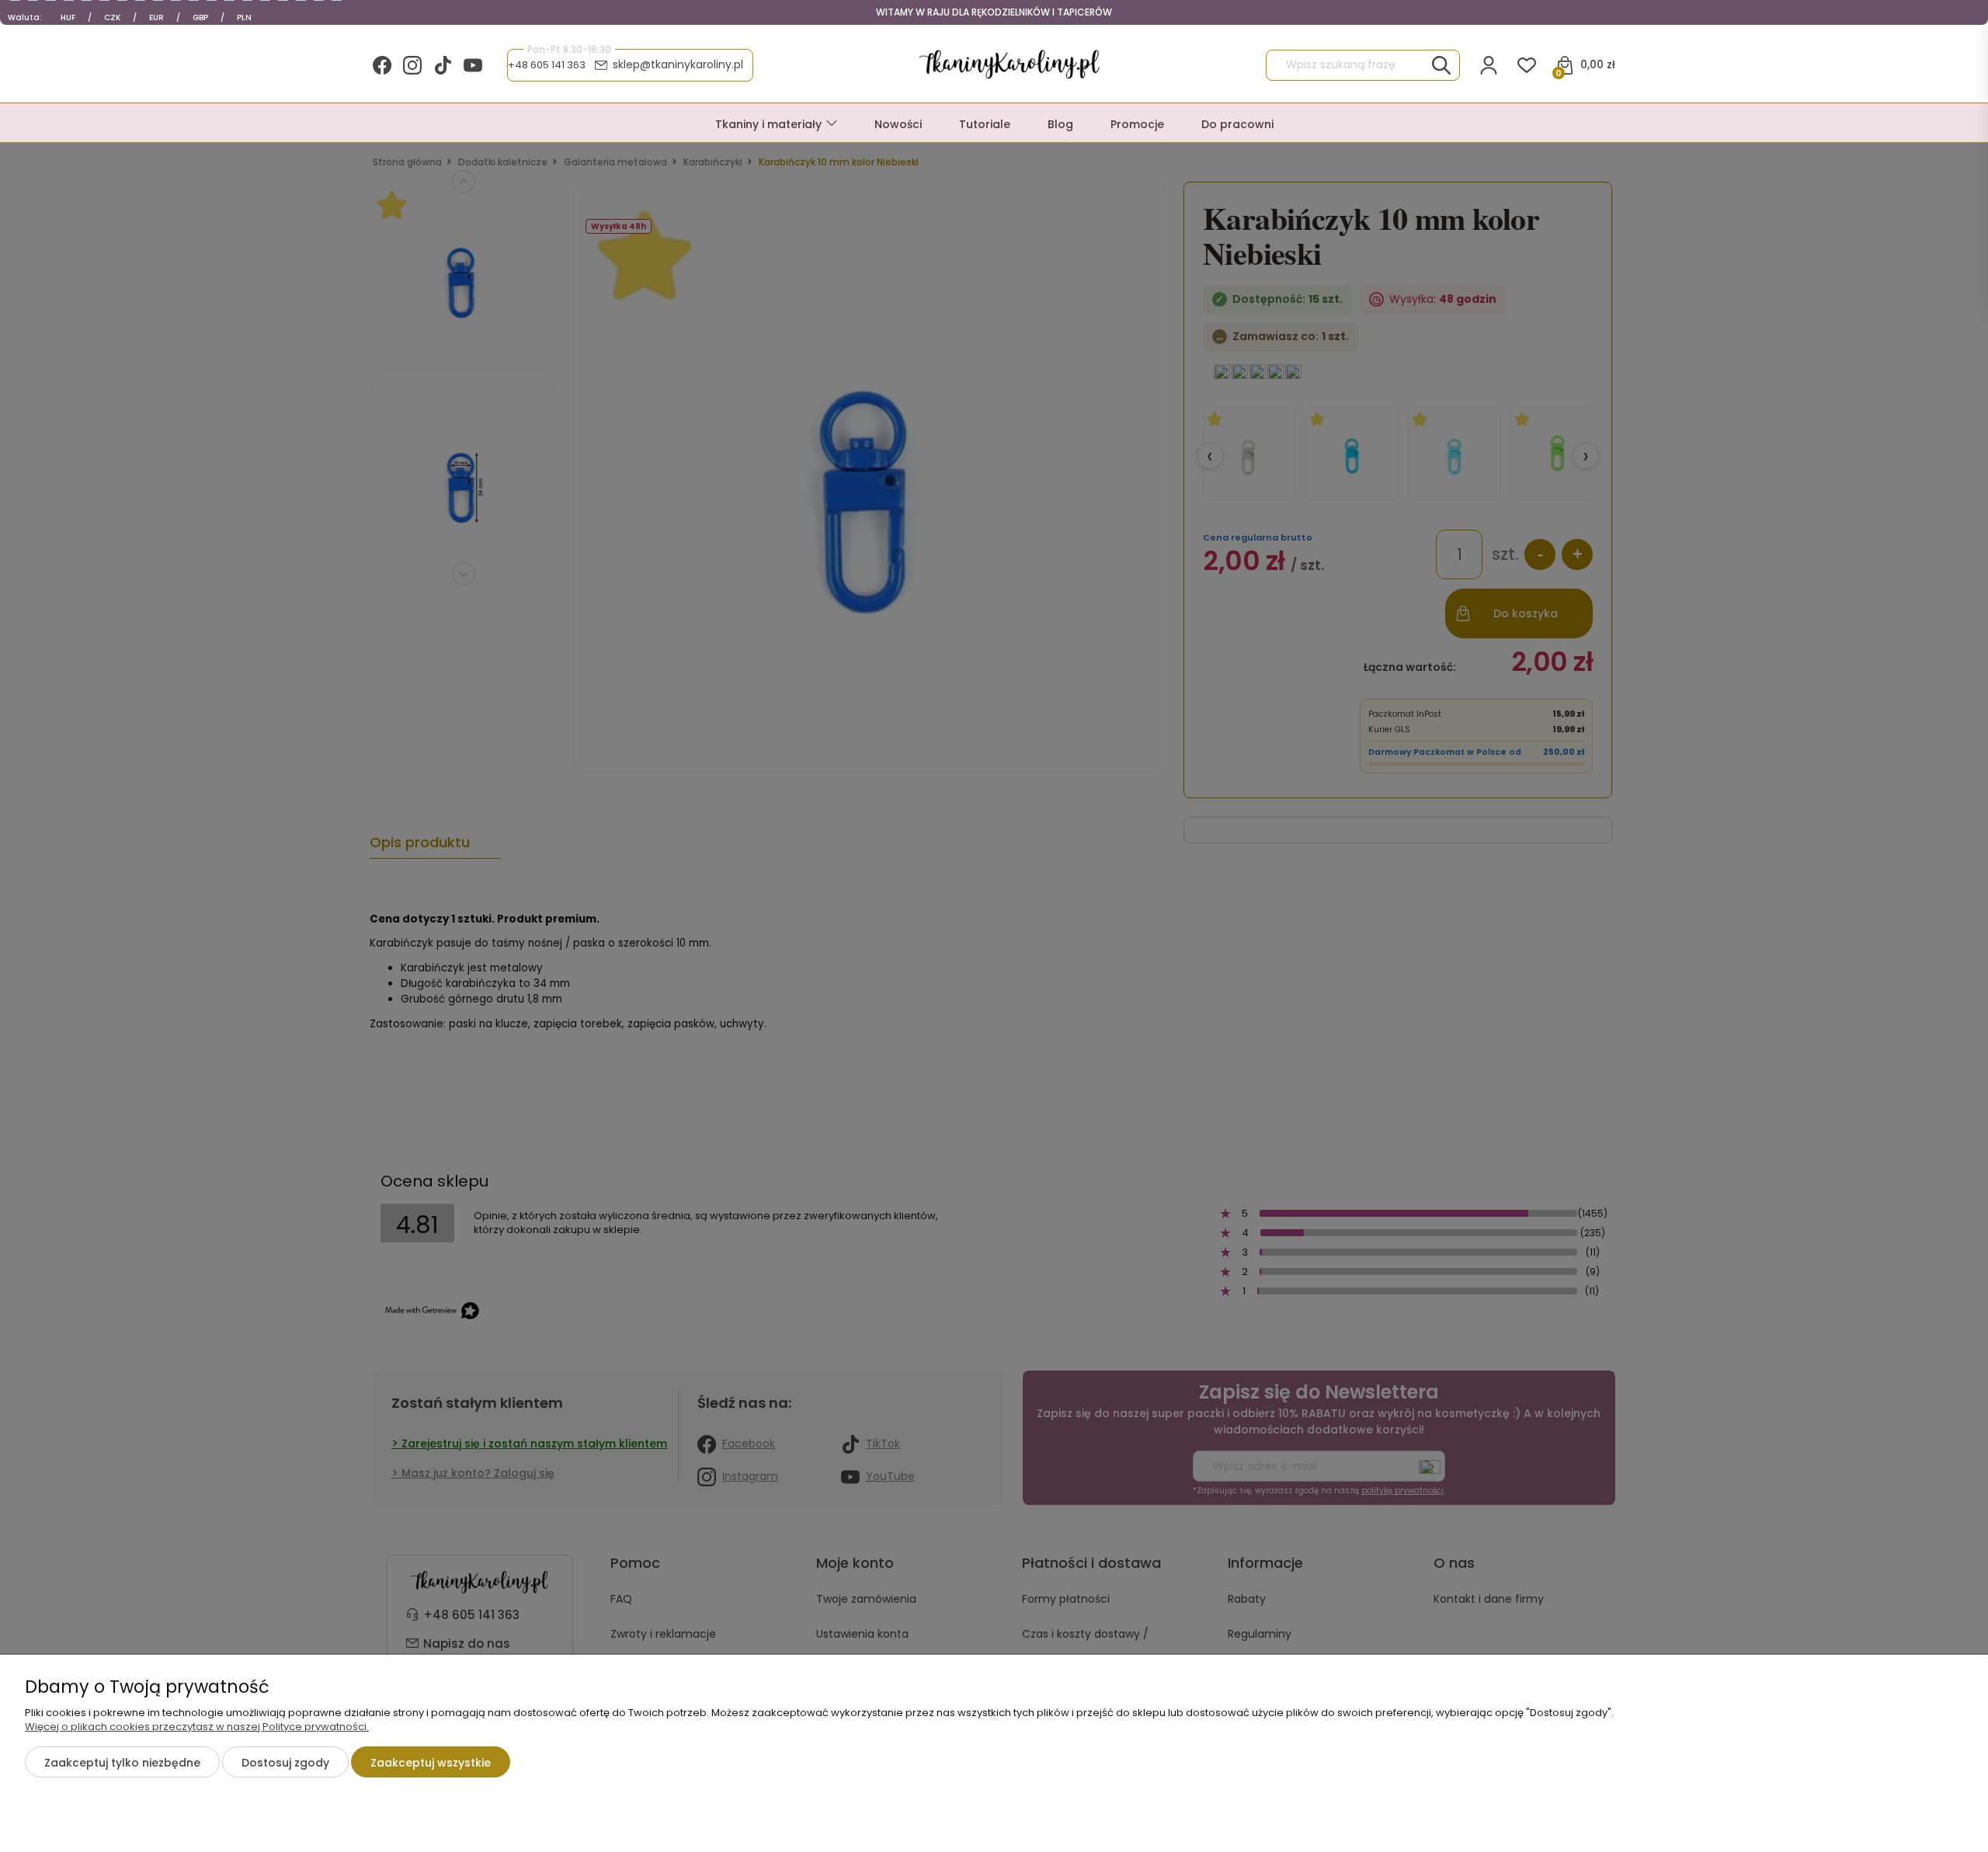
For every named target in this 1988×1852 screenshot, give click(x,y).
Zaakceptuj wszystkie (431, 1763)
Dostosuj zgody (285, 1763)
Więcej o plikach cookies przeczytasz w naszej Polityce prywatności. (197, 1727)
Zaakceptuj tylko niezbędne (122, 1763)
